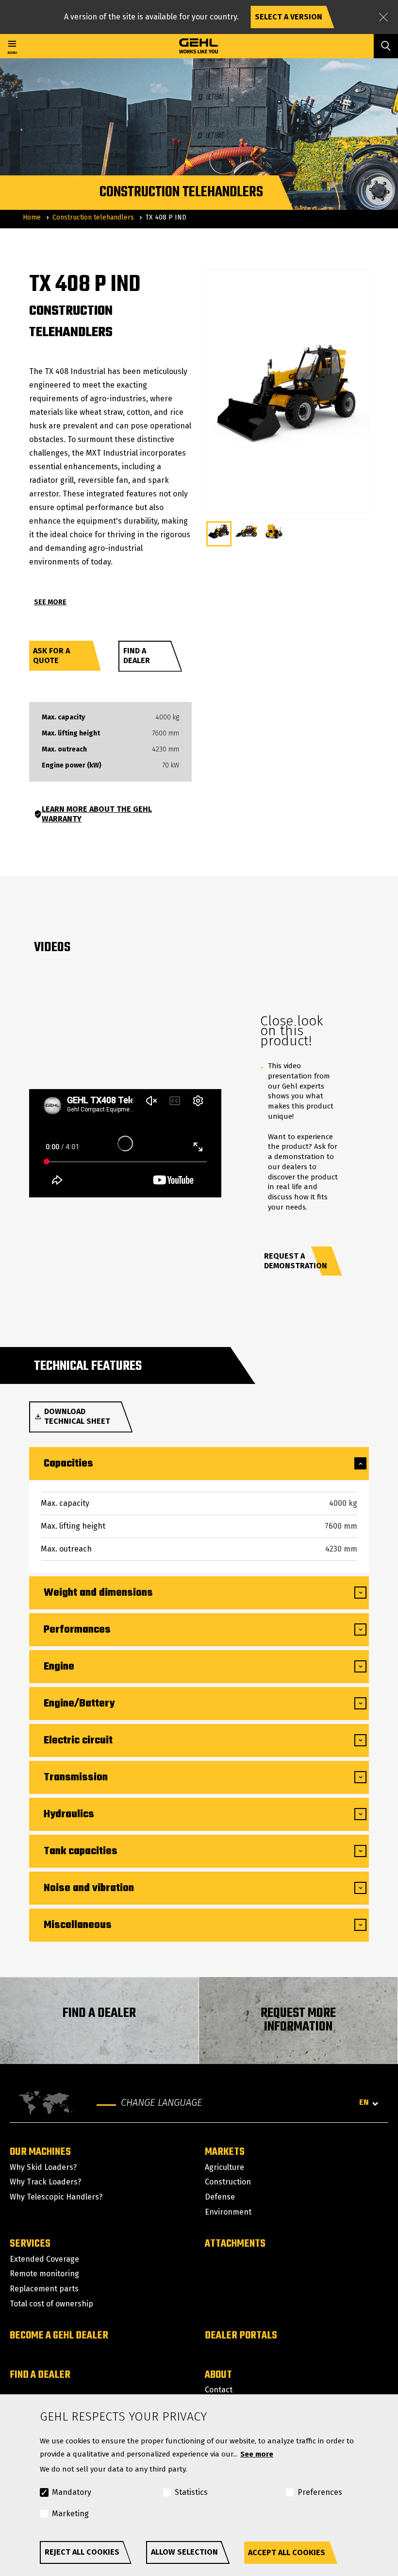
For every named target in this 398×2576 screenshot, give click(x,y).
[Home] (199, 46)
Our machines (40, 2152)
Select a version (289, 17)
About (218, 2375)
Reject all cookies (82, 2552)
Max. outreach (64, 750)
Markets (225, 2152)
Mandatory (72, 2492)
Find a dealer (137, 656)
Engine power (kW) (72, 766)
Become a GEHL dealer (59, 2336)
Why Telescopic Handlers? (56, 2197)
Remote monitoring (44, 2274)
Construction (228, 2182)
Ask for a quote (51, 656)
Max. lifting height (71, 734)
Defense (220, 2197)
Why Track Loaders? (45, 2182)
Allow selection (184, 2552)
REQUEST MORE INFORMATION (298, 2020)
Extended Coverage (44, 2259)
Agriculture (224, 2167)
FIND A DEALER (99, 2013)
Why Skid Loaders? (43, 2167)
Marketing (70, 2514)
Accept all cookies (287, 2552)
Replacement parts (44, 2289)
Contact (219, 2390)
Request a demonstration (296, 1261)
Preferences (320, 2492)
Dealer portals (241, 2336)
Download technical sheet (77, 1416)
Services (30, 2244)
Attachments (235, 2244)
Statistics (191, 2492)
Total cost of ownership (51, 2304)
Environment (228, 2212)
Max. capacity (63, 717)
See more (257, 2454)
